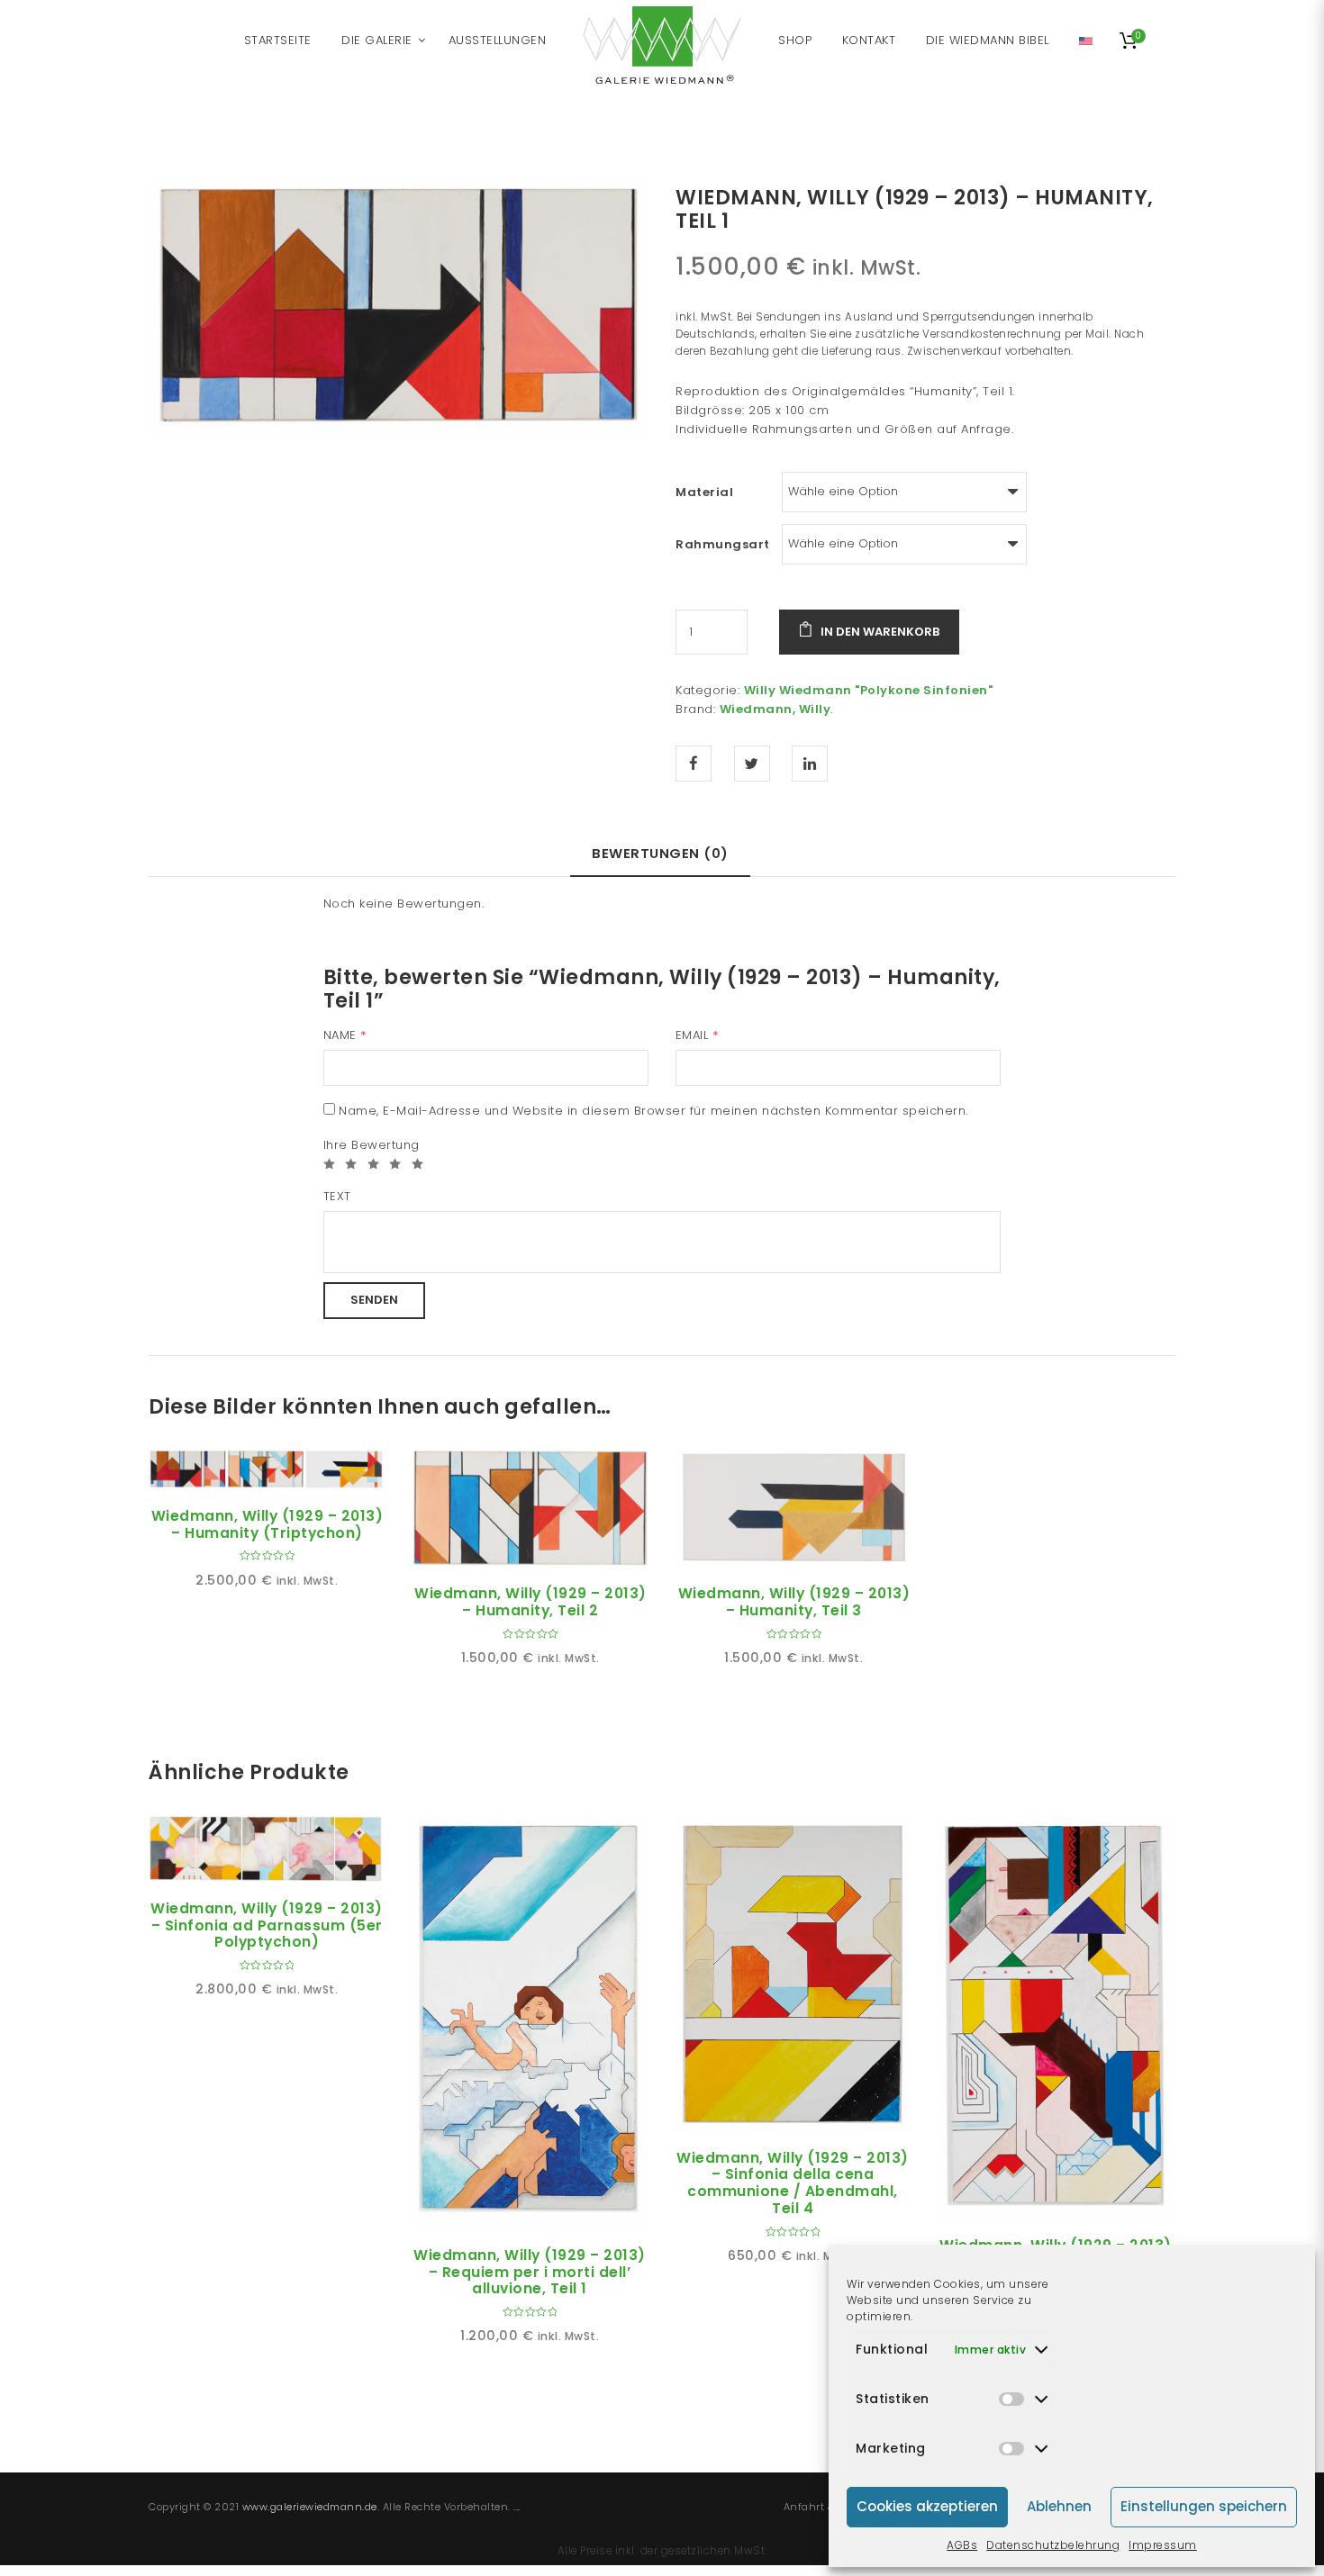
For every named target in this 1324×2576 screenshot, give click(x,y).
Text (337, 1196)
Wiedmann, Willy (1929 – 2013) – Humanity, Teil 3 (794, 1602)
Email (697, 1035)
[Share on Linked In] (810, 764)
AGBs (962, 2545)
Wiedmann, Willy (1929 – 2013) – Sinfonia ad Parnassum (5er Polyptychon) (267, 1925)
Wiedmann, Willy (775, 709)
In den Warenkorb (880, 632)
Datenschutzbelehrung (1053, 2545)
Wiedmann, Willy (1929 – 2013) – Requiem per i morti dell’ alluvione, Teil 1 (530, 2272)
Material (704, 492)
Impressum (1163, 2545)
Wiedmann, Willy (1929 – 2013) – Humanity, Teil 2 (531, 1602)
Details (287, 1469)
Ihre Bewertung (372, 1145)
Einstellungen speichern (1204, 2506)
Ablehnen (1059, 2506)
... (517, 2507)
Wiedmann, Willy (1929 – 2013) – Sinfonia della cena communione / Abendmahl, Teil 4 (793, 2183)
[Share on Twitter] (752, 764)
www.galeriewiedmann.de (310, 2507)
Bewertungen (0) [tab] (660, 853)
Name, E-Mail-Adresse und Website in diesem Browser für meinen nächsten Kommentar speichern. (653, 1111)
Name (345, 1035)
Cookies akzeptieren (927, 2506)
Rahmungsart (723, 544)
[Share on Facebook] (694, 764)
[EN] (1086, 41)
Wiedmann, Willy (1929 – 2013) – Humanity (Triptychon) (268, 1524)
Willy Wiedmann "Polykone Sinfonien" (869, 690)
